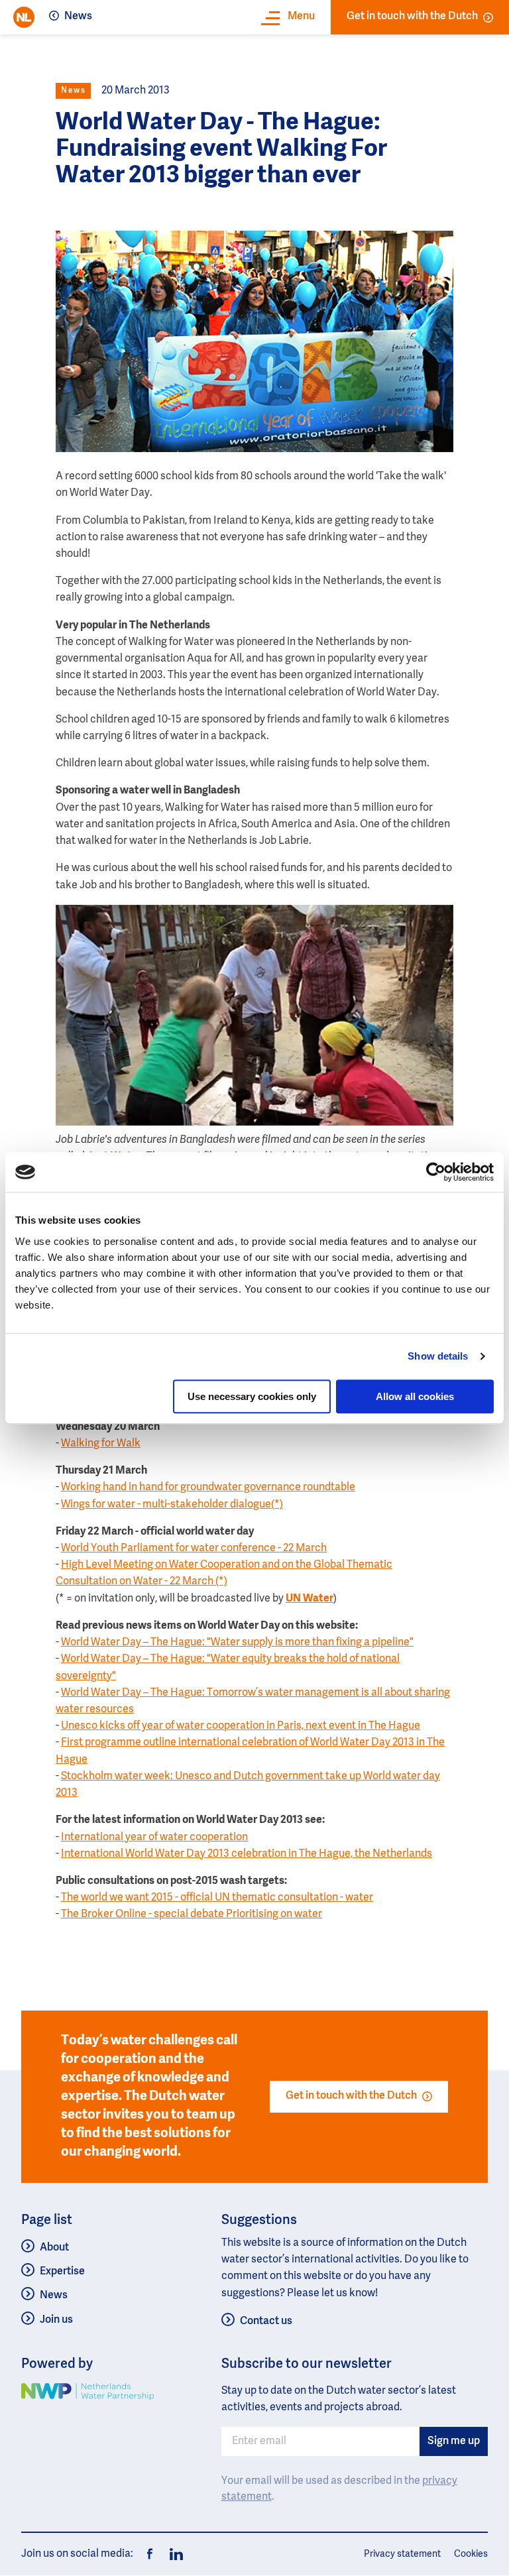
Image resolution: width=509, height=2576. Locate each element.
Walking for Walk (101, 1444)
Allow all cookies (415, 1396)
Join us (56, 2320)
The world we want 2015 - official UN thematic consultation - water (217, 1898)
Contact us (266, 2321)
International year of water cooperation (154, 1838)
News (78, 17)
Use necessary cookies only (252, 1396)
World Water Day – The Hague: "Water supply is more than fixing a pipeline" (237, 1643)
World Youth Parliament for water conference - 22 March (194, 1549)
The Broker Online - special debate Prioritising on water (192, 1914)
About (54, 2248)
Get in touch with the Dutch (412, 17)
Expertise (62, 2272)
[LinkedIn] (172, 2554)
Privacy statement (402, 2554)
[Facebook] (150, 2554)
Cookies (471, 2554)
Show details (438, 1356)
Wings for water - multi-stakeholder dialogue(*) (172, 1505)
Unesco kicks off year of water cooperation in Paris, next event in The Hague (241, 1726)
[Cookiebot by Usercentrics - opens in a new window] (436, 1172)
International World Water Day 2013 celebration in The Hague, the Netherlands (247, 1854)
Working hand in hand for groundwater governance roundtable (208, 1488)
